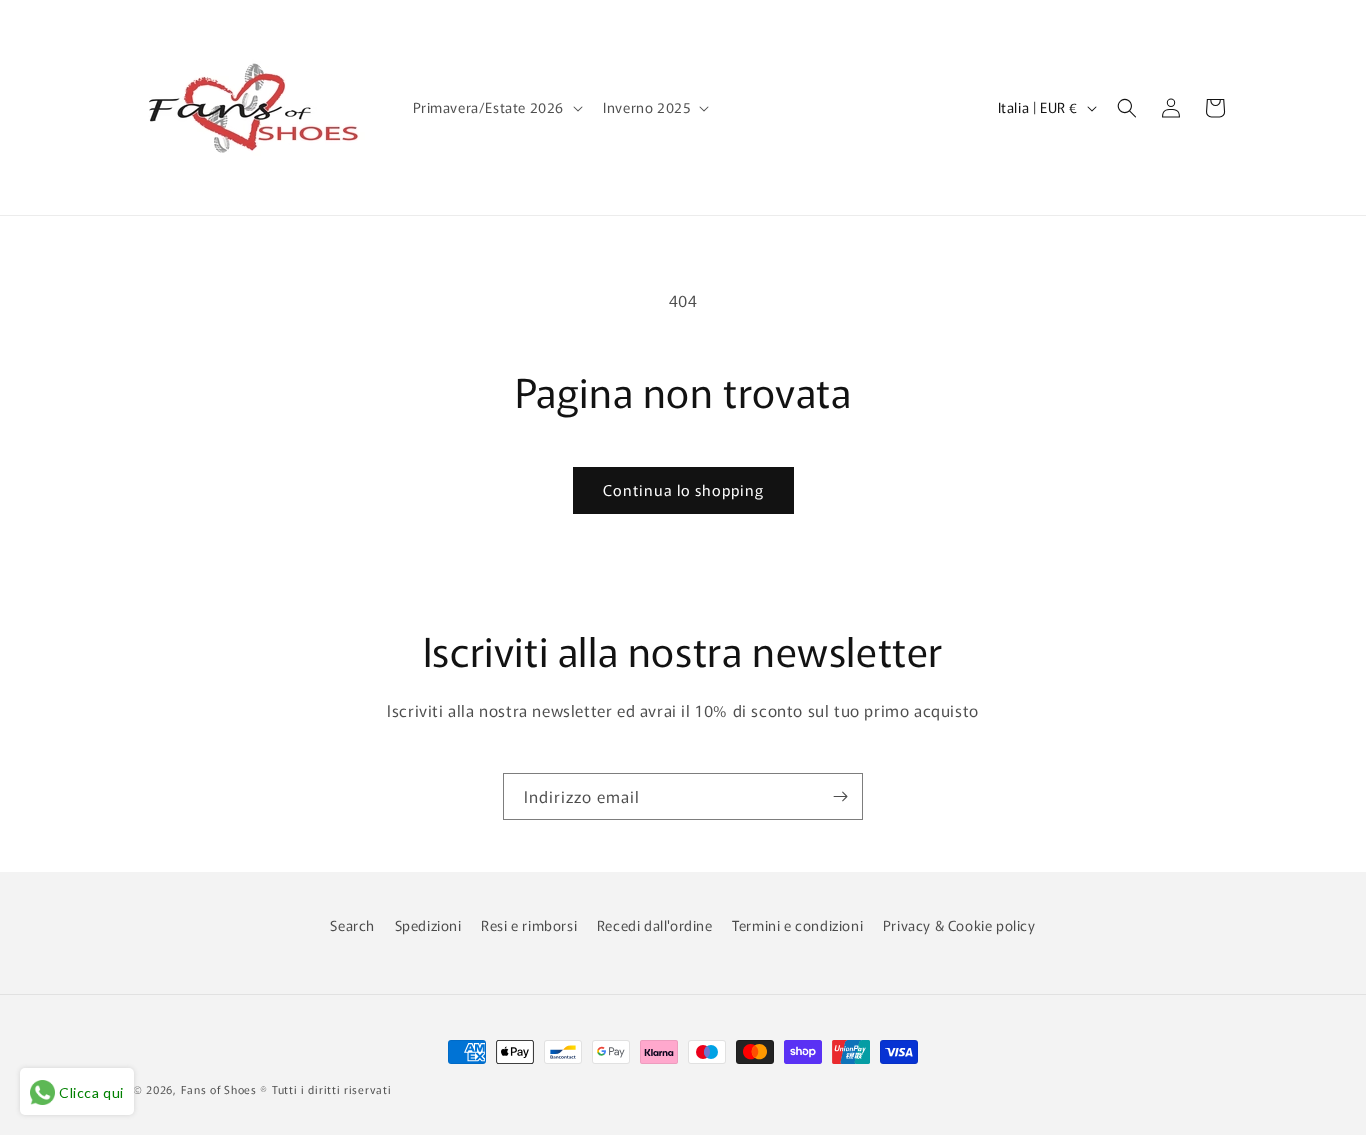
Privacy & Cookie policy (959, 925)
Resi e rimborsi (529, 925)
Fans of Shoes (219, 1089)
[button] (496, 107)
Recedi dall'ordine (655, 925)
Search (352, 925)
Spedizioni (428, 925)
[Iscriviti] (840, 796)
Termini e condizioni (797, 925)
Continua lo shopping (683, 489)
